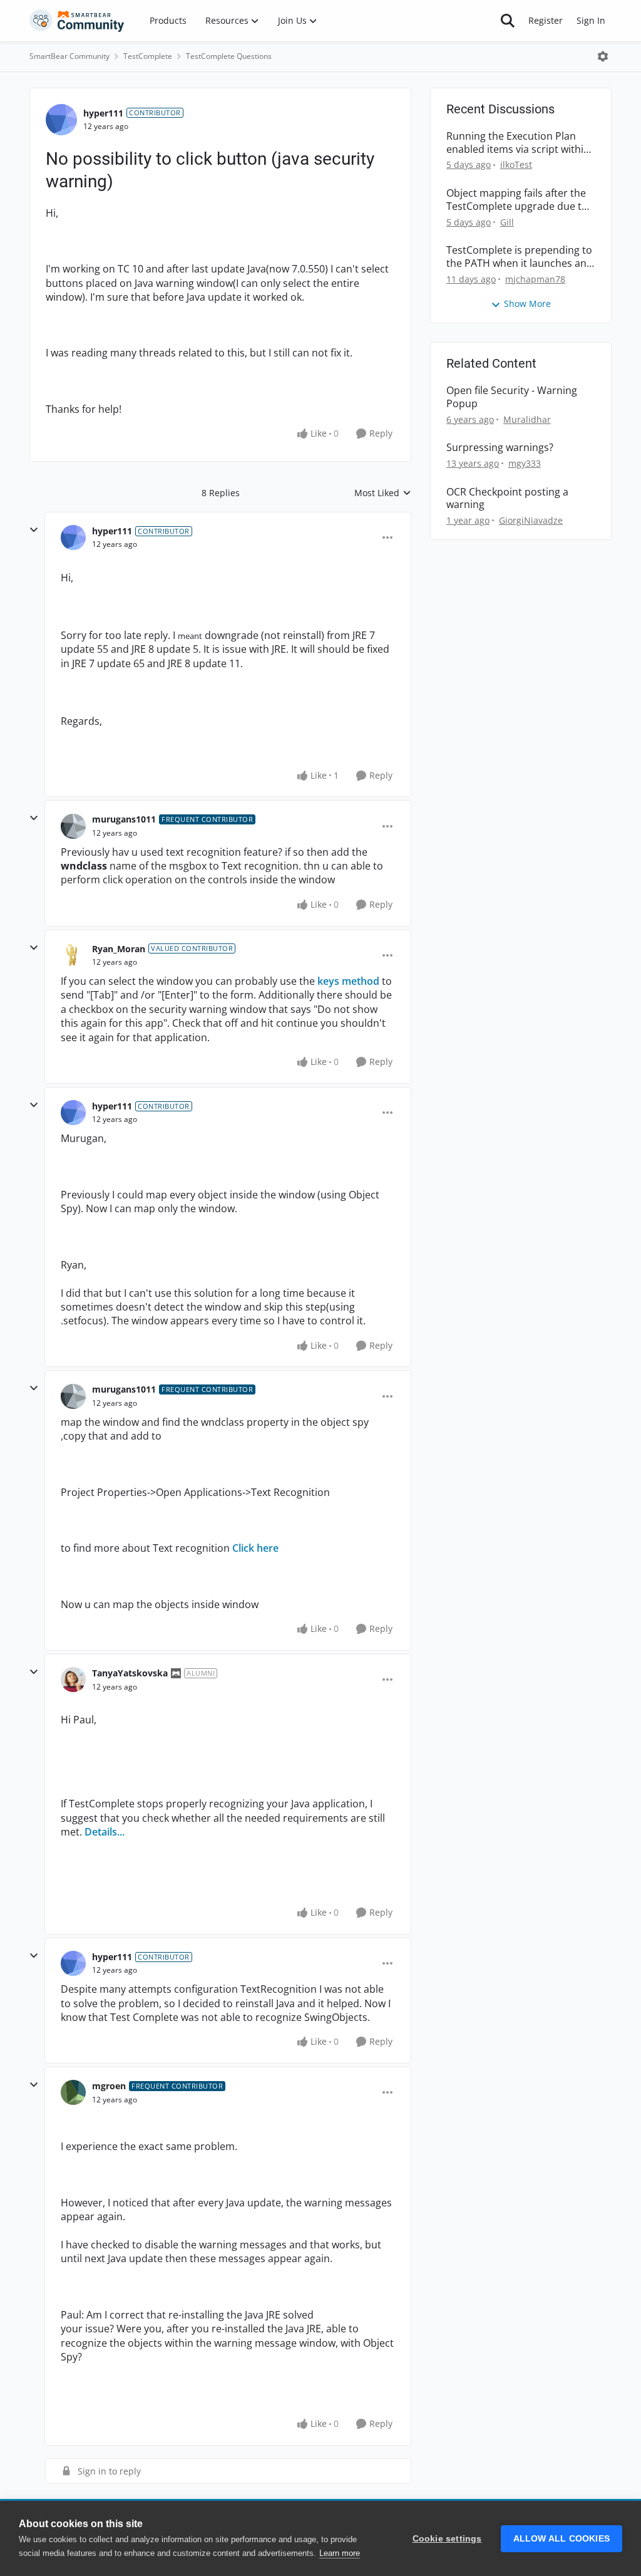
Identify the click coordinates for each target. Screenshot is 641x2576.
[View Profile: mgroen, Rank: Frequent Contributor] (73, 2092)
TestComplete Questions (229, 56)
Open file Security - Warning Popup (512, 397)
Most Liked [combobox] (383, 493)
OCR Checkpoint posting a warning (507, 499)
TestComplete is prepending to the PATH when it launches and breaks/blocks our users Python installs (520, 257)
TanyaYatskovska (130, 1673)
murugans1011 (124, 819)
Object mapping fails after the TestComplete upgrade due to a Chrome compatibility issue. (517, 200)
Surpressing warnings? (500, 448)
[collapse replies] (34, 530)
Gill (507, 222)
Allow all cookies (562, 2539)
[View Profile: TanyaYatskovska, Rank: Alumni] (73, 1680)
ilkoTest (516, 164)
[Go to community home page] (77, 21)
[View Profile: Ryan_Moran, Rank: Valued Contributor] (73, 955)
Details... (105, 1832)
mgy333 (525, 463)
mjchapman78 (535, 279)
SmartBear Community (69, 56)
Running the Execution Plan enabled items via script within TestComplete (518, 143)
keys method (348, 981)
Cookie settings (447, 2539)
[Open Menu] (603, 56)
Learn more (340, 2553)
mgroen (109, 2086)
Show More (527, 304)
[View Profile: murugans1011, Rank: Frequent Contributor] (73, 826)
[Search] (508, 21)
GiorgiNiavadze (531, 520)
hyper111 (103, 113)
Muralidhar (527, 419)
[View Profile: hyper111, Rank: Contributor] (61, 120)
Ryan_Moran (119, 949)
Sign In (591, 20)
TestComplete (148, 56)
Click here (255, 1548)
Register (546, 20)
